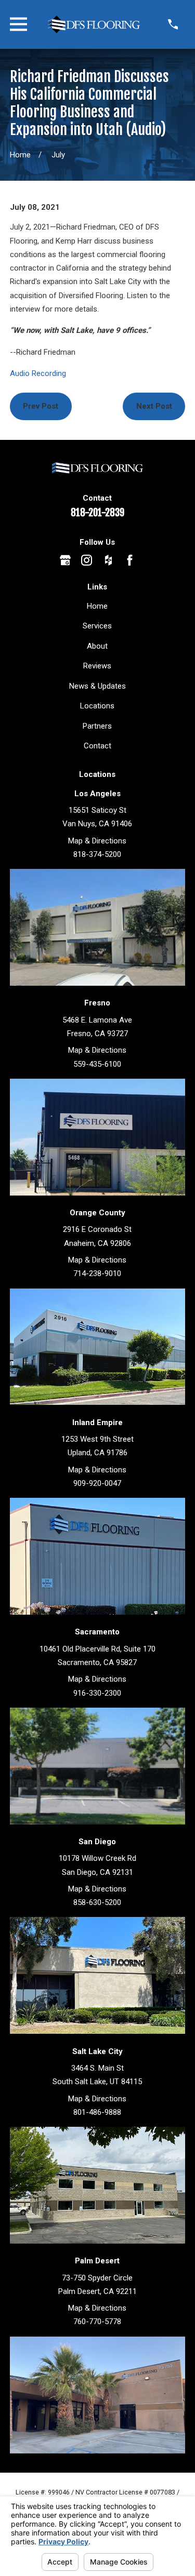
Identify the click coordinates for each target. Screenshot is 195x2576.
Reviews (97, 666)
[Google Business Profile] (65, 560)
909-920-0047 (97, 1483)
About (97, 646)
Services (97, 626)
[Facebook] (130, 560)
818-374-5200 (97, 854)
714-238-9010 (97, 1273)
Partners (97, 726)
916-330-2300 (97, 1693)
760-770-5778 (97, 2322)
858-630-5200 (97, 1902)
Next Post (154, 406)
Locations (97, 706)
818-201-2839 (97, 513)
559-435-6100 (97, 1064)
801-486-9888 (97, 2112)
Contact (97, 746)
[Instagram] (87, 560)
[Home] (94, 24)
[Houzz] (108, 560)
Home (97, 606)
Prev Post (41, 406)
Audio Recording (38, 373)
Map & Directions (97, 841)
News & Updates (97, 686)
